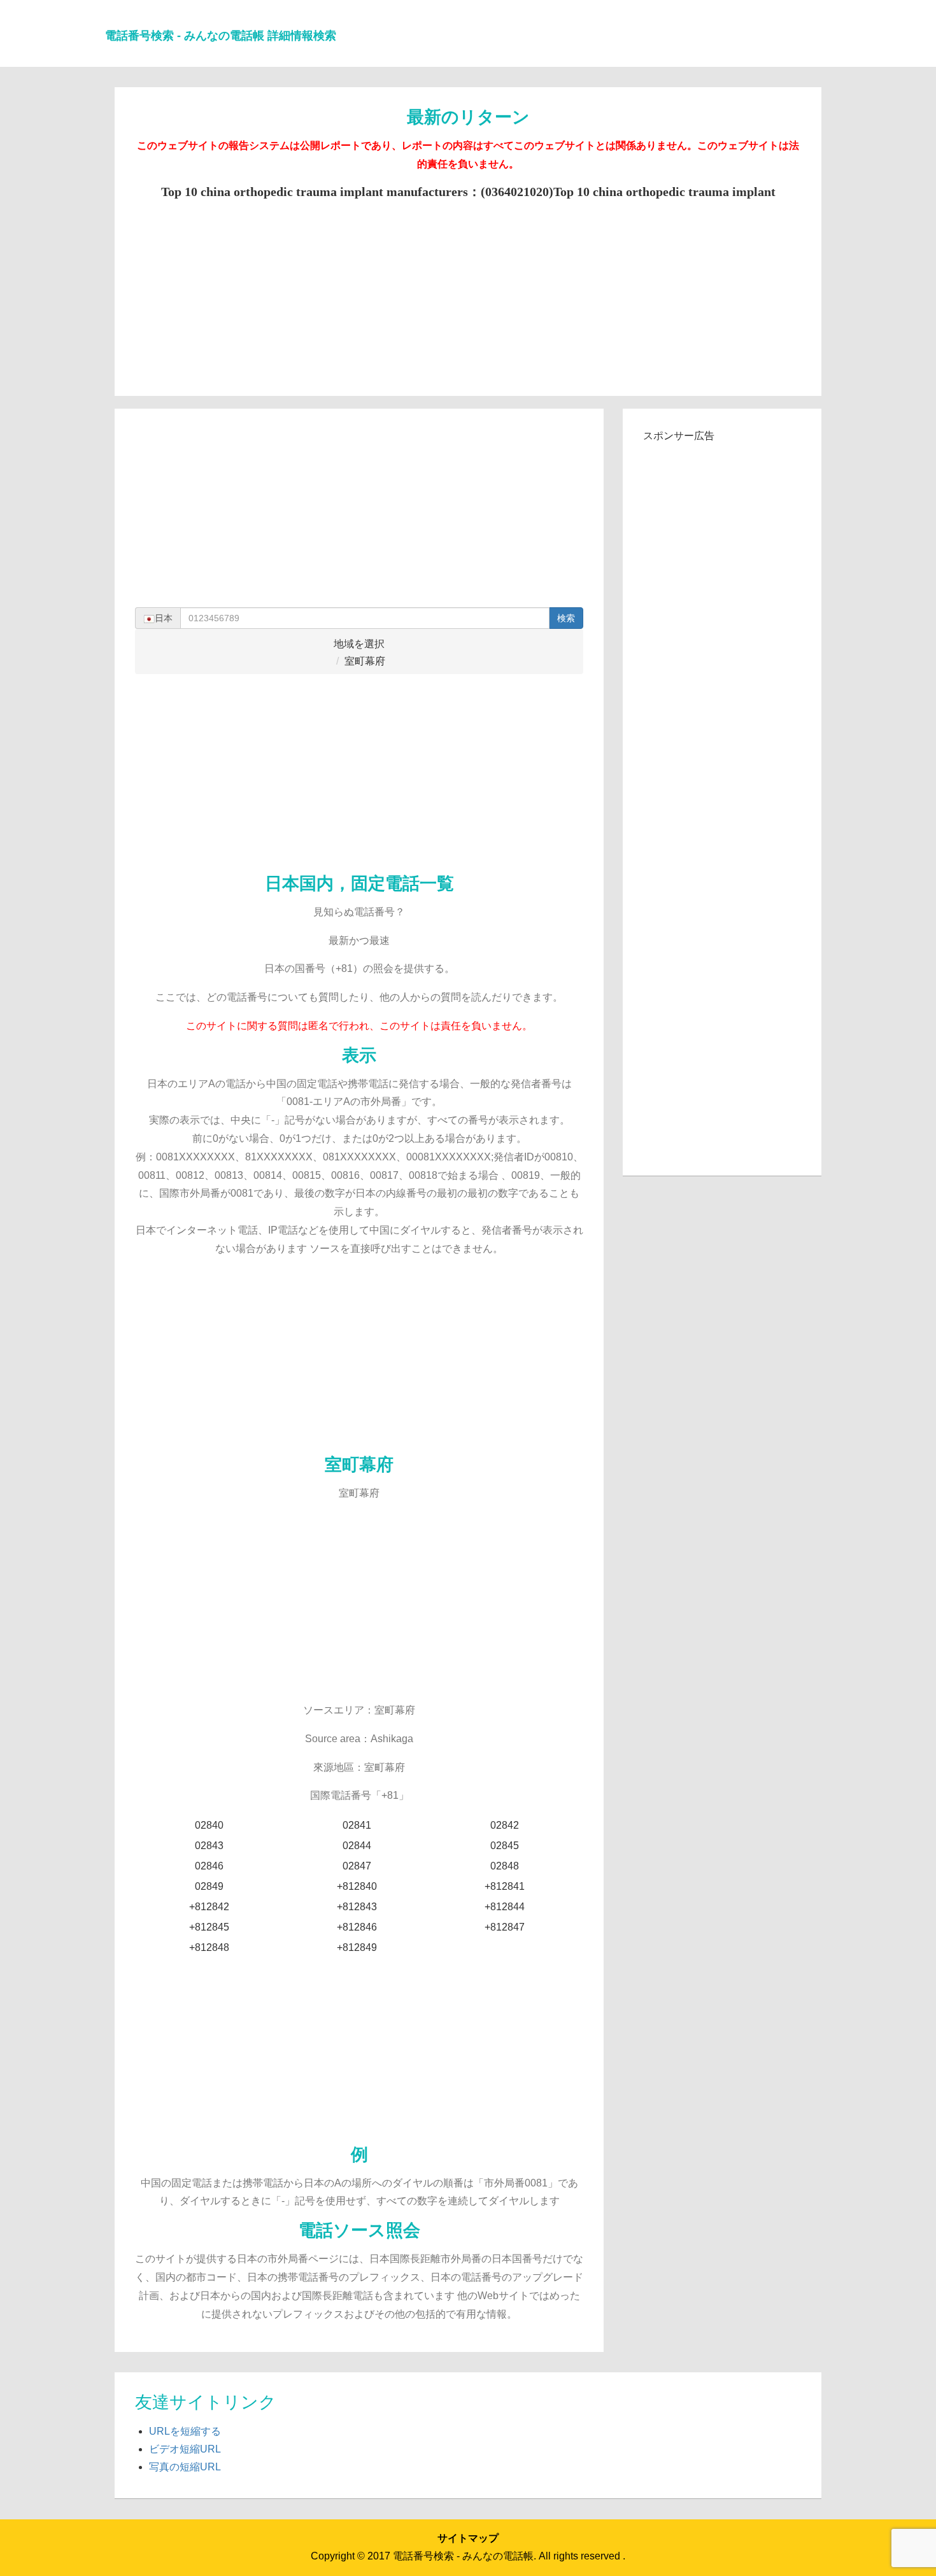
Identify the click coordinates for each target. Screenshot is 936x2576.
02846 (209, 1866)
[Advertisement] (468, 289)
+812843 (357, 1907)
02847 (357, 1866)
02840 (209, 1825)
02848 (505, 1866)
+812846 (357, 1927)
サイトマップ (468, 2538)
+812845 (209, 1927)
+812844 (505, 1907)
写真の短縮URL (185, 2467)
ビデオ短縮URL (185, 2449)
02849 (209, 1886)
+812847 (505, 1927)
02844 (357, 1846)
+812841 (505, 1886)
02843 (209, 1846)
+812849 (357, 1947)
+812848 (209, 1947)
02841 (357, 1825)
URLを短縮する (185, 2431)
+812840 (357, 1886)
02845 (505, 1846)
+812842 (209, 1907)
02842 (505, 1825)
